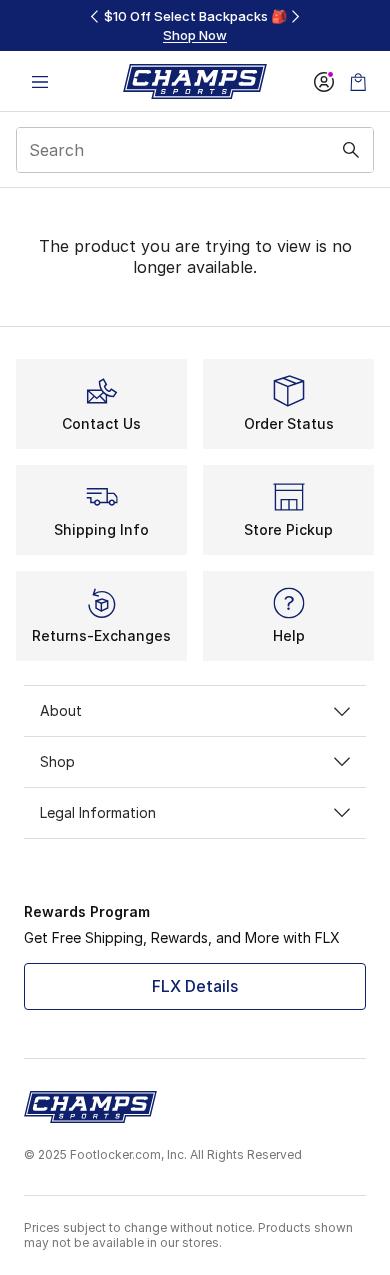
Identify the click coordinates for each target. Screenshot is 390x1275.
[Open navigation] (40, 81)
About (61, 710)
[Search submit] (351, 150)
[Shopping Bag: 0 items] (358, 81)
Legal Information (98, 812)
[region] (195, 25)
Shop (57, 761)
